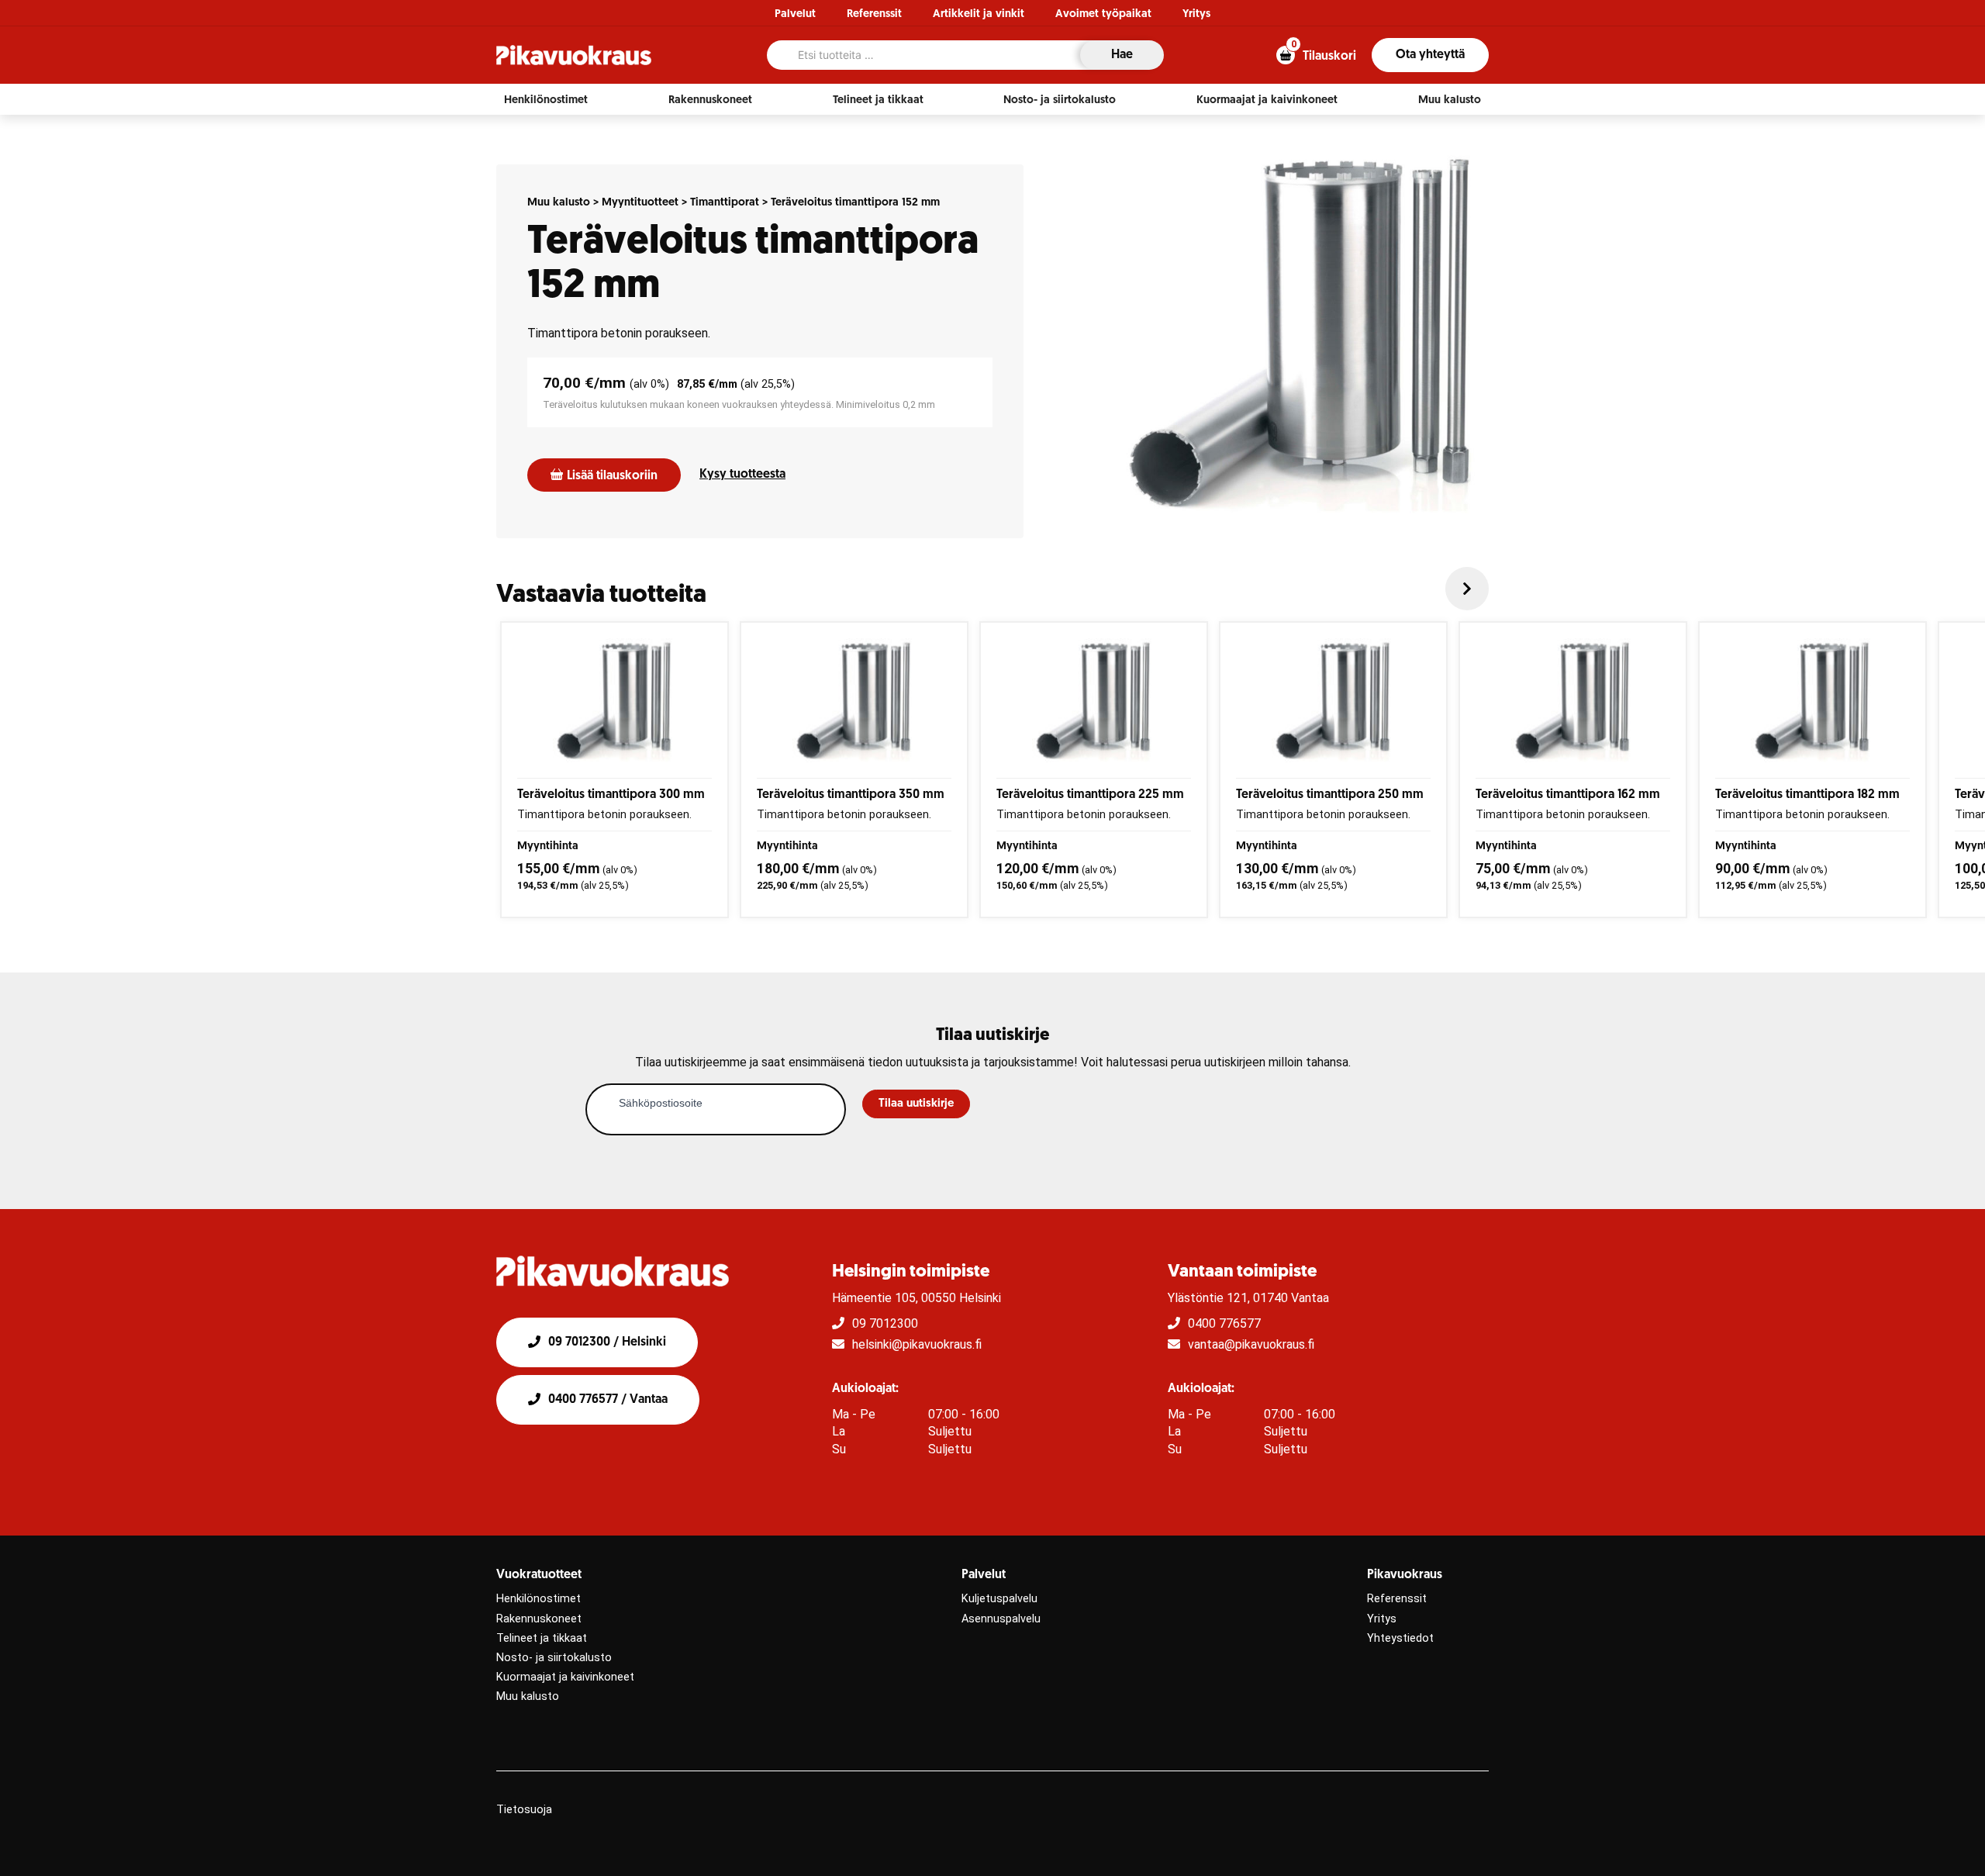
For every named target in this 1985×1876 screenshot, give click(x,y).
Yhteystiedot (1400, 1638)
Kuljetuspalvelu (999, 1599)
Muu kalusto (559, 203)
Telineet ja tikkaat (542, 1638)
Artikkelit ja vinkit (979, 14)
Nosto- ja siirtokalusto (554, 1658)
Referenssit (874, 14)
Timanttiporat (725, 203)
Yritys (1196, 14)
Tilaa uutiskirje (916, 1104)
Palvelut (795, 14)
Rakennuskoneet (539, 1619)
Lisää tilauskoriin (612, 476)
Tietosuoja (524, 1810)
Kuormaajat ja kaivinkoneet (565, 1677)
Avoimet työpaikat (1103, 14)
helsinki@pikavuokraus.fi (917, 1344)
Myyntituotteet (640, 203)
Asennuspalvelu (1001, 1619)
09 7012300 (885, 1323)
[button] (546, 100)
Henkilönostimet (539, 1599)
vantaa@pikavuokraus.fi (1251, 1344)
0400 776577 (1224, 1323)
